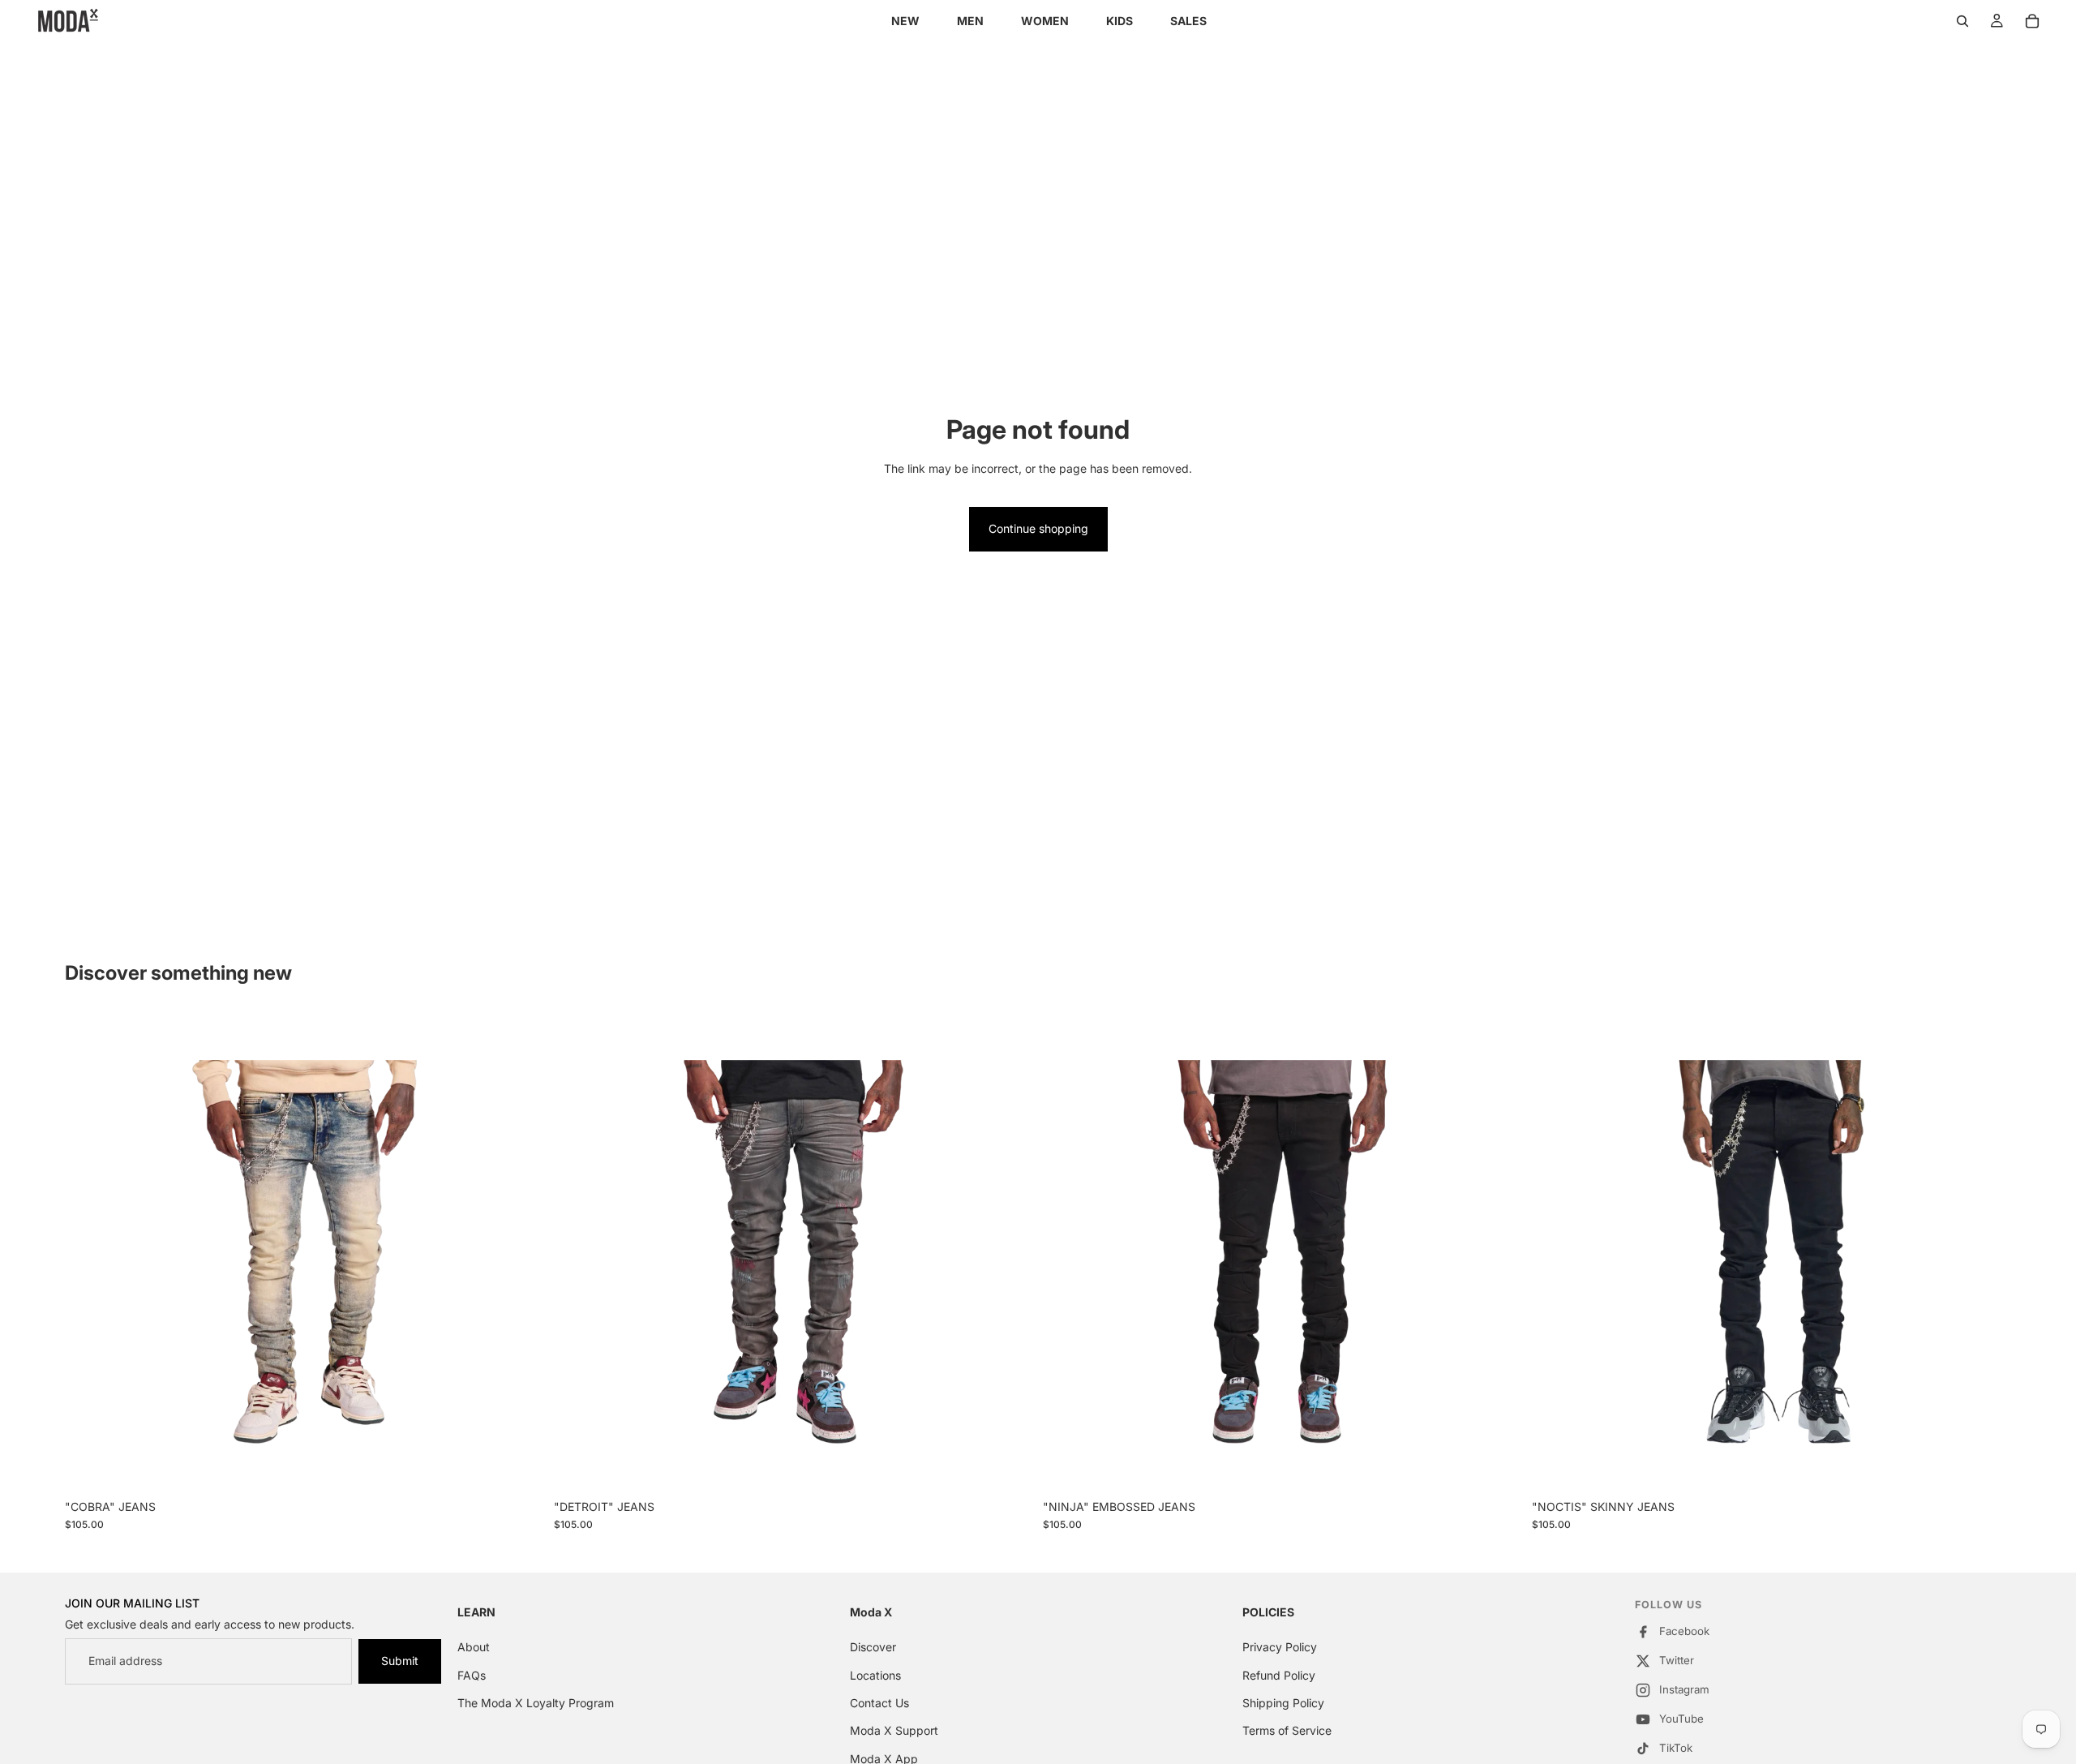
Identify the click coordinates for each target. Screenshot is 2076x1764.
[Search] (1962, 21)
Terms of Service (1287, 1731)
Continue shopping (1038, 528)
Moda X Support (894, 1731)
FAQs (472, 1675)
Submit (400, 1661)
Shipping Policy (1283, 1703)
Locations (875, 1675)
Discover (873, 1647)
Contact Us (879, 1703)
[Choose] (519, 1466)
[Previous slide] (89, 1251)
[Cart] (2032, 21)
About (474, 1647)
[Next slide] (520, 1251)
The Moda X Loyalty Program (536, 1703)
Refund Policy (1279, 1675)
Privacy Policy (1280, 1647)
